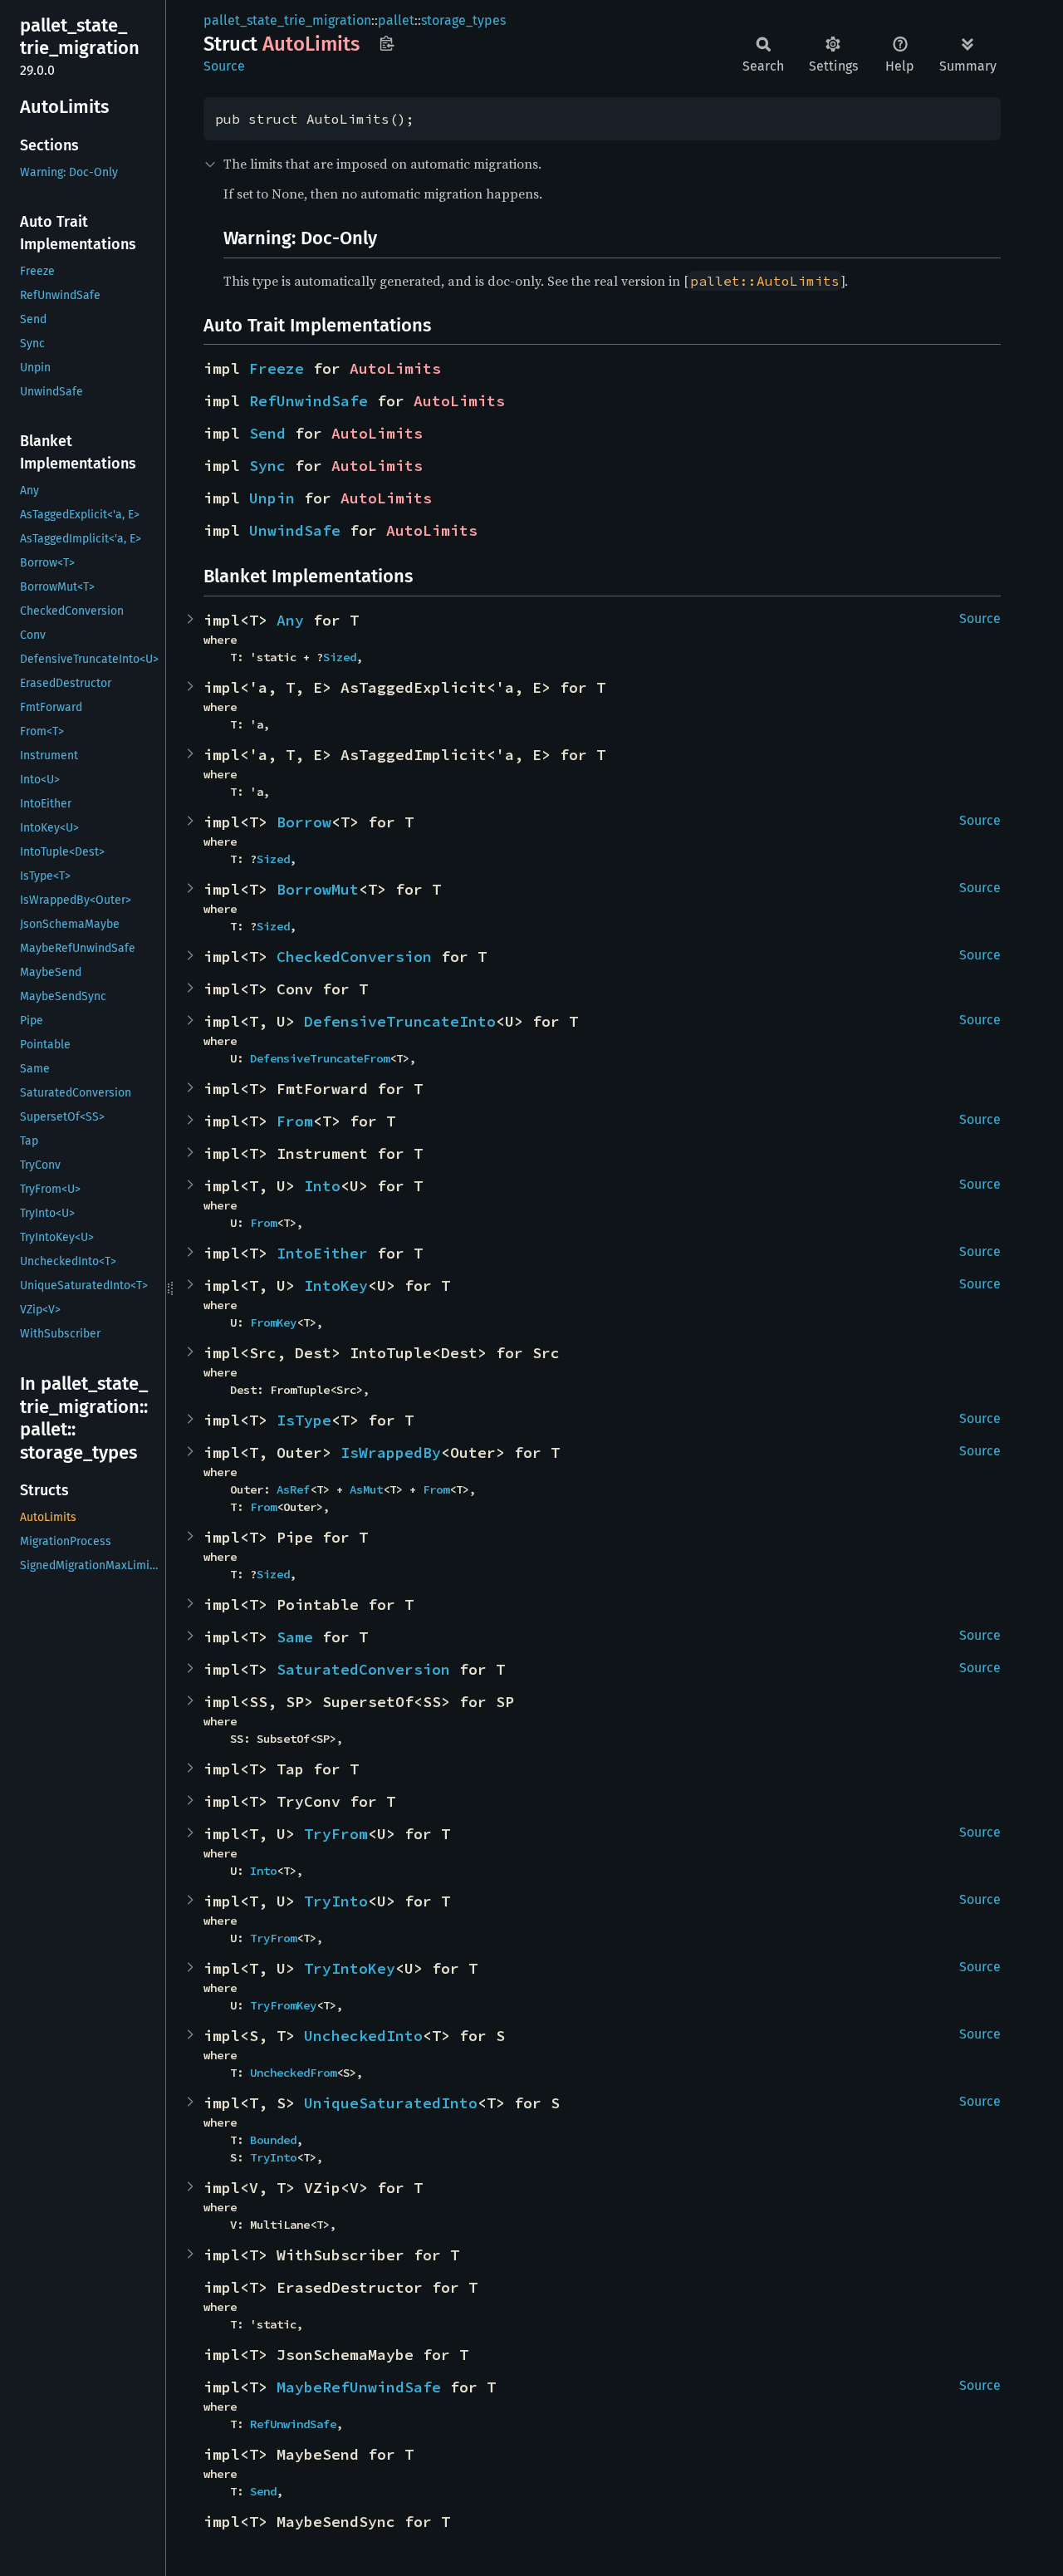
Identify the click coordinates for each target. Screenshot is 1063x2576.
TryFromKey (283, 2005)
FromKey (273, 1322)
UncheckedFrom (293, 2073)
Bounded (273, 2140)
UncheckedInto (363, 2036)
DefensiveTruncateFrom (320, 1058)
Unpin (272, 498)
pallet (396, 20)
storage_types (463, 20)
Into (322, 1186)
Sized (340, 657)
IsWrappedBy (391, 1452)
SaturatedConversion (363, 1669)
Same (295, 1637)
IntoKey (336, 1286)
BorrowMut (318, 889)
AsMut (366, 1489)
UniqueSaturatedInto (391, 2103)
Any (290, 620)
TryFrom (336, 1834)
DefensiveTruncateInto (400, 1021)
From (295, 1121)
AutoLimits (395, 368)
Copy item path (387, 43)
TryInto (336, 1901)
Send (267, 433)
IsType (304, 1420)
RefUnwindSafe (309, 401)
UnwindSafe (295, 530)
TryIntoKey (350, 1968)
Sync (267, 466)
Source (224, 66)
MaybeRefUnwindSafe (359, 2387)
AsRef (293, 1489)
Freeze (277, 368)
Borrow (304, 822)
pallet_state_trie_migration (287, 20)
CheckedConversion (354, 957)
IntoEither (322, 1253)
